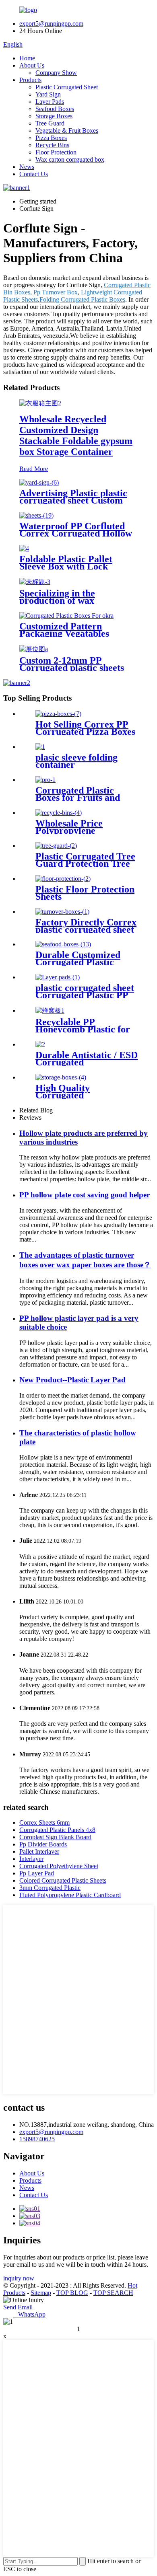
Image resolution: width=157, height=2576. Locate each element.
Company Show (56, 73)
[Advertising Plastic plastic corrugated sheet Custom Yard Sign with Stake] (39, 482)
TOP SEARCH (113, 2293)
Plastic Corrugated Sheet (67, 87)
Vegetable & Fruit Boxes (67, 131)
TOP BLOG (72, 2293)
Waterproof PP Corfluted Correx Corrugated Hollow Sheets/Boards (76, 533)
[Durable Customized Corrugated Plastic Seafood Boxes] (63, 944)
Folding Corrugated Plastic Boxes (82, 299)
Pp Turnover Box (56, 292)
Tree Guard (50, 123)
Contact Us (34, 174)
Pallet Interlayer (39, 1851)
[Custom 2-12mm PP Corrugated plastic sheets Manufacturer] (34, 649)
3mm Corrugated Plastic (50, 1888)
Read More (34, 469)
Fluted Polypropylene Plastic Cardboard (70, 1895)
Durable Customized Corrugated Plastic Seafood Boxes (78, 962)
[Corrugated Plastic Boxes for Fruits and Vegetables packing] (45, 780)
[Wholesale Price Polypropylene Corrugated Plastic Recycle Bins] (59, 813)
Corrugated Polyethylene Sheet (59, 1866)
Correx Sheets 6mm (44, 1823)
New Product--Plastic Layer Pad (72, 1380)
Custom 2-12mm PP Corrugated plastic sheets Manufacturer (72, 668)
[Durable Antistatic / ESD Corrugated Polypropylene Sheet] (40, 1044)
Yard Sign (48, 94)
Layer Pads (50, 102)
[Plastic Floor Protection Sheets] (63, 879)
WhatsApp (29, 2314)
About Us (32, 65)
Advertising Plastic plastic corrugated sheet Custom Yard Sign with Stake (73, 500)
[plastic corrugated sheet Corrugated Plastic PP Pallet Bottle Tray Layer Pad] (58, 977)
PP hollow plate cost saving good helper (85, 1195)
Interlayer (31, 1859)
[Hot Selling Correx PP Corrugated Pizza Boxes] (58, 714)
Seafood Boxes (55, 109)
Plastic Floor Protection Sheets (85, 893)
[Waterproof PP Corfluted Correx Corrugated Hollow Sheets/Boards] (36, 515)
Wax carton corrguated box (70, 159)
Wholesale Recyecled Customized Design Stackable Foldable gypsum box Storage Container (76, 435)
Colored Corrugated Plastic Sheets (63, 1880)
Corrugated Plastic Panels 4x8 (57, 1830)
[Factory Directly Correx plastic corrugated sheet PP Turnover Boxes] (62, 912)
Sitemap (41, 2293)
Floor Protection (56, 152)
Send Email (18, 2307)
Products (30, 80)
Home (27, 58)
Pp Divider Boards (43, 1844)
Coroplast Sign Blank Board (55, 1837)
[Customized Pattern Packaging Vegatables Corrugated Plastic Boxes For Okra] (66, 616)
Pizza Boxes (51, 138)
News (27, 167)
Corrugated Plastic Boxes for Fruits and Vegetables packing (78, 798)
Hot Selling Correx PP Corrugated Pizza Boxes (85, 728)
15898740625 (37, 2139)
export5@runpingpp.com (51, 24)
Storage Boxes (54, 116)
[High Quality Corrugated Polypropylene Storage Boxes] (61, 1077)
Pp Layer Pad (37, 1873)
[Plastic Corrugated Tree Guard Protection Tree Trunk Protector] (56, 846)
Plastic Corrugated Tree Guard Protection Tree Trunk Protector (85, 863)
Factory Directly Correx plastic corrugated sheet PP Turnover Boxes (86, 929)
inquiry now (19, 2278)
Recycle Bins (52, 145)
